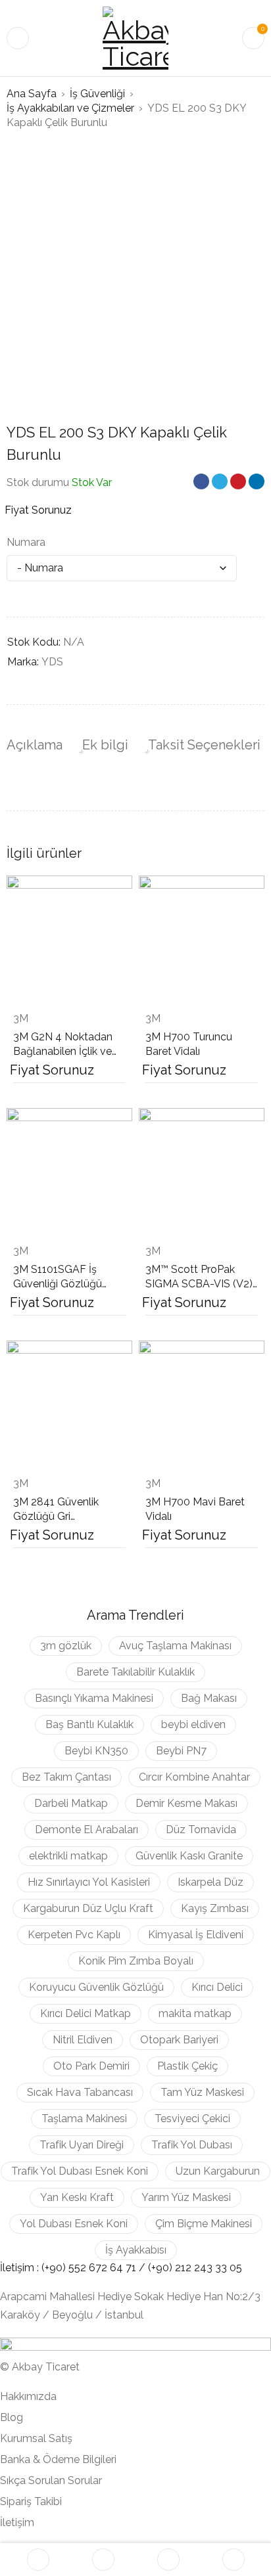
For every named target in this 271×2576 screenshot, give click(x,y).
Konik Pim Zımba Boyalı (136, 1961)
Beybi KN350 (96, 1751)
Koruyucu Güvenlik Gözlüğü (96, 1987)
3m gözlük (66, 1646)
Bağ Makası (209, 1698)
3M (21, 1018)
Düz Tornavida (201, 1830)
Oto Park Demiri (91, 2066)
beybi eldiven (193, 1724)
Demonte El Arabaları (86, 1830)
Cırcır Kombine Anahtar (194, 1777)
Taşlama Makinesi (84, 2119)
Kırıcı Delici (217, 1987)
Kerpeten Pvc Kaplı (74, 1935)
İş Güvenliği (97, 94)
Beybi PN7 (181, 1751)
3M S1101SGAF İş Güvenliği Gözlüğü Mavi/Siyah (58, 1284)
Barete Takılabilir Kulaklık (135, 1672)
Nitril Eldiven (83, 2040)
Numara (26, 542)
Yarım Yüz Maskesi (186, 2197)
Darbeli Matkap (71, 1803)
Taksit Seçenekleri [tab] (204, 745)
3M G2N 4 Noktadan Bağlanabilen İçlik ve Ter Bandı (63, 1051)
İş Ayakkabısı (136, 2250)
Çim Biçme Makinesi (204, 2224)
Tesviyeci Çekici (192, 2119)
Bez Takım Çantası (66, 1777)
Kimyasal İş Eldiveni (196, 1935)
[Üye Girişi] (234, 2560)
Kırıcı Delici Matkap (86, 2013)
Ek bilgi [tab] (105, 745)
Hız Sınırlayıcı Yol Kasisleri (89, 1882)
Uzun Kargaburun (218, 2171)
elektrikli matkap (68, 1856)
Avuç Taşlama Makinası (175, 1646)
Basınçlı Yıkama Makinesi (94, 1698)
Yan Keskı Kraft (77, 2197)
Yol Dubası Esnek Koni (74, 2224)
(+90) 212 (171, 2268)
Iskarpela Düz (210, 1882)
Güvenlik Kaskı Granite (189, 1856)
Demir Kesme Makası (186, 1803)
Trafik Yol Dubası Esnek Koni (80, 2171)
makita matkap (195, 2013)
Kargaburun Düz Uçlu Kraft (88, 1908)
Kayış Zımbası (215, 1908)
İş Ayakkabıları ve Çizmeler (70, 108)
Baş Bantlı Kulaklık (89, 1724)
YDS (52, 662)
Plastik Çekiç (187, 2066)
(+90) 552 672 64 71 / (95, 2268)
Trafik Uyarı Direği (82, 2145)
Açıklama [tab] (35, 745)
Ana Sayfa (32, 94)
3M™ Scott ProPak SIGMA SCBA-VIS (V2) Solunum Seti (199, 1284)
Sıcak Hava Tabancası (80, 2092)
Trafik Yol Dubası (192, 2145)
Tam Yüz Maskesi (202, 2092)
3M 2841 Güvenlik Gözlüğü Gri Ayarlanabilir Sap (56, 1516)
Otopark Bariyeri (179, 2040)
